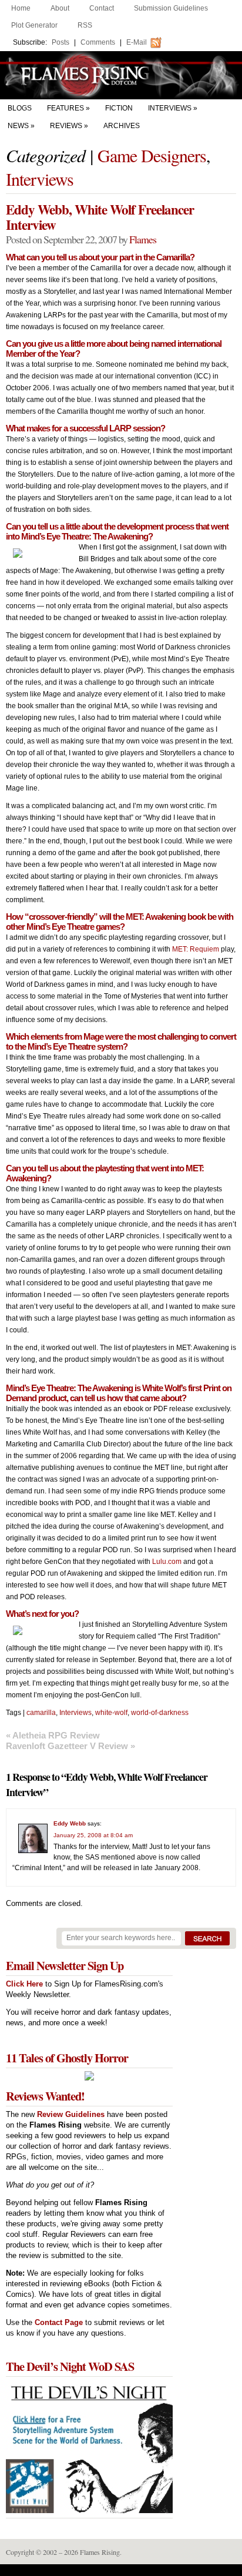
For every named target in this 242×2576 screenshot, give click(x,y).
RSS (85, 25)
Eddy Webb (70, 1823)
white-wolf (111, 1713)
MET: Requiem (196, 949)
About (60, 8)
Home (21, 8)
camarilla (41, 1713)
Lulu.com (167, 1562)
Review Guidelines (71, 2114)
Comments (98, 42)
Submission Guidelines (171, 8)
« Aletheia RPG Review (53, 1735)
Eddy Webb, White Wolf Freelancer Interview (100, 217)
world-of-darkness (160, 1713)
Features (65, 108)
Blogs (20, 108)
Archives (122, 126)
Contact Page (59, 2322)
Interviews (170, 108)
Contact (102, 8)
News (18, 126)
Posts (60, 42)
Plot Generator (34, 25)
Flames (143, 239)
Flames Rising (121, 75)
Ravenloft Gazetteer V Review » (70, 1746)
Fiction (119, 108)
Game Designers (152, 155)
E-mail (137, 42)
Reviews (66, 126)
